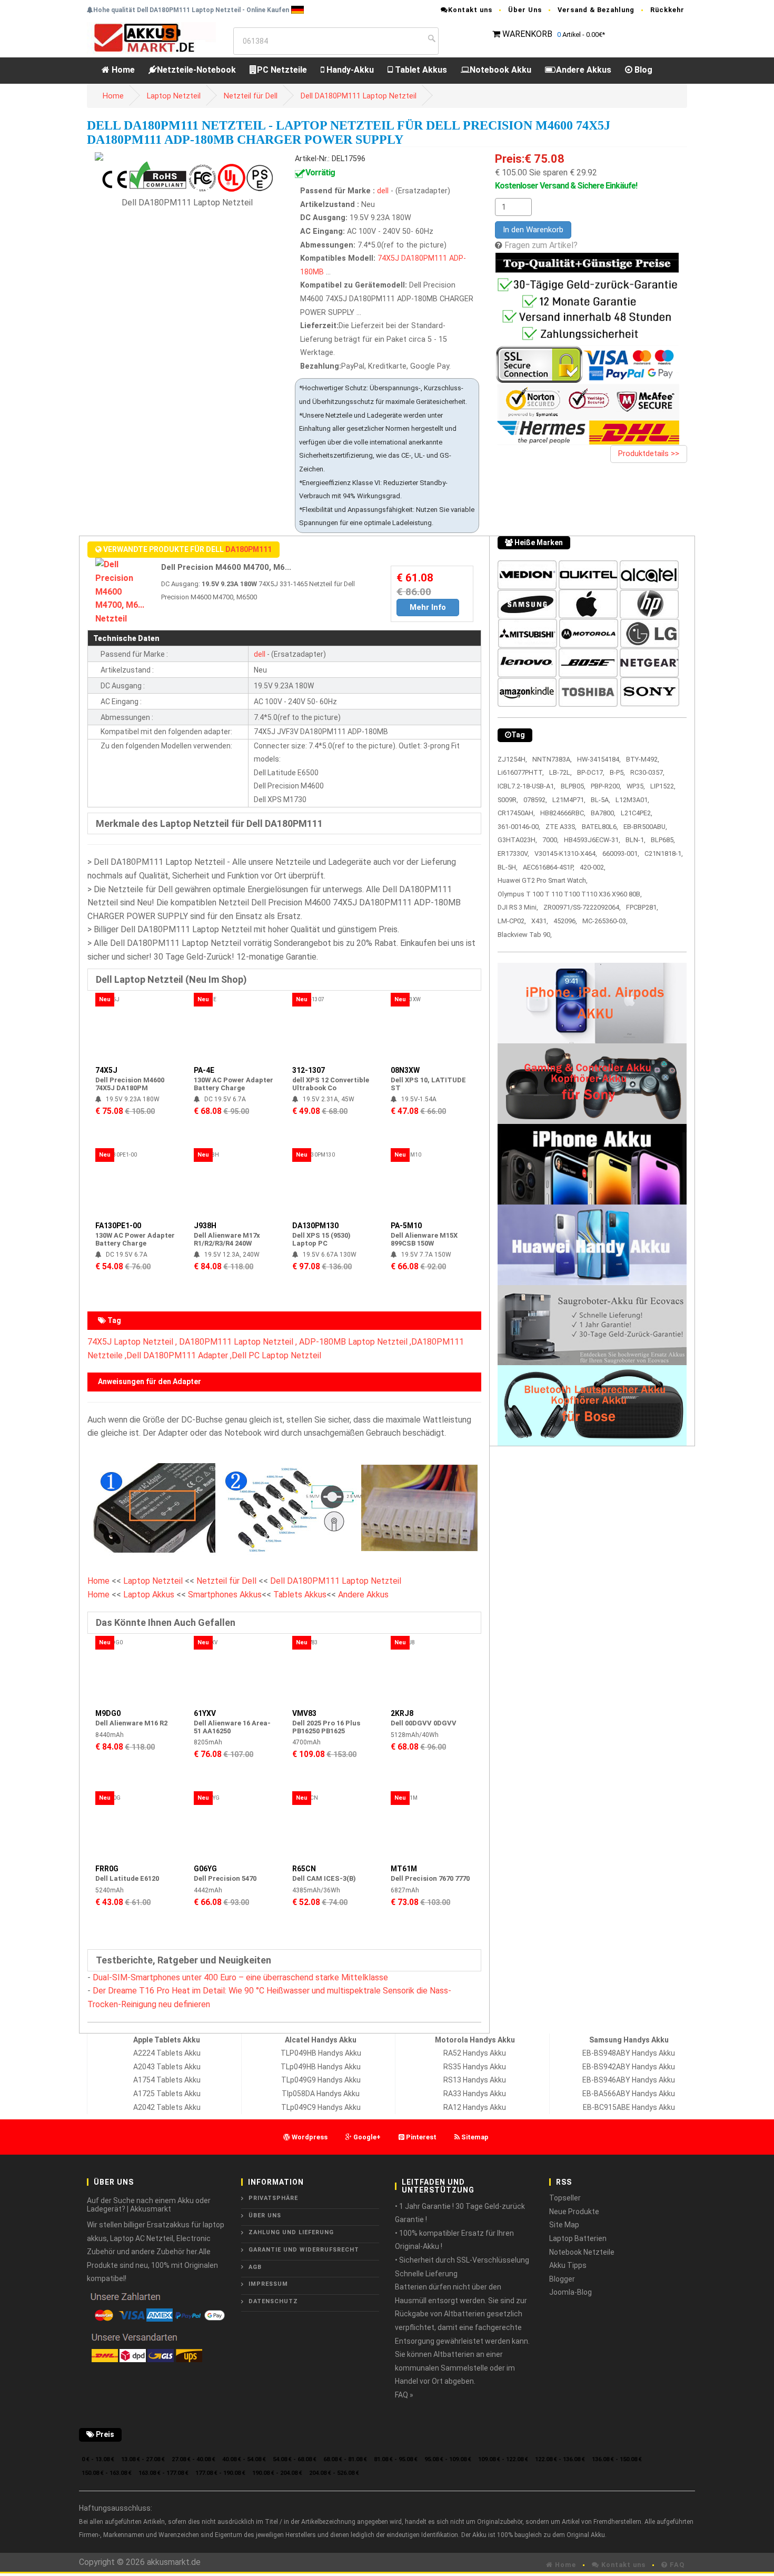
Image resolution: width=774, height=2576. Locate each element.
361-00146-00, (519, 827)
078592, (535, 800)
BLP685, (663, 840)
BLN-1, (636, 840)
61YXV (205, 1713)
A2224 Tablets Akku (167, 2053)
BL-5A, (601, 800)
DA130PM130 (315, 1226)
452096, (565, 921)
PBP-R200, (606, 786)
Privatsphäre (273, 2198)
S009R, (508, 800)
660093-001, (621, 853)
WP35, (636, 786)
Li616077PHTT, (521, 772)
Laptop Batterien (578, 2238)
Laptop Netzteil (174, 96)
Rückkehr (667, 10)
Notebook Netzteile (582, 2252)
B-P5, (617, 772)
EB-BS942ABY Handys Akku (629, 2067)
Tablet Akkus (420, 70)
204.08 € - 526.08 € (334, 2473)
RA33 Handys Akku (475, 2094)
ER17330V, (513, 853)
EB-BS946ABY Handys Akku (629, 2080)
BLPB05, (573, 786)
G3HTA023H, (517, 840)
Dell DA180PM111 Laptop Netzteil (359, 96)
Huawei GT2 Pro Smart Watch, (543, 880)
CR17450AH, (516, 813)
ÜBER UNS (265, 2215)
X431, (540, 921)
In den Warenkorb (533, 230)
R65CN (304, 1869)
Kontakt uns (470, 10)
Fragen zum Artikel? (541, 245)
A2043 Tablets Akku (167, 2067)
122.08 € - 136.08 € (560, 2459)
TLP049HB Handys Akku (321, 2053)
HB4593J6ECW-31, (592, 840)
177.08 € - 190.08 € (220, 2473)
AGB (255, 2267)
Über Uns (525, 10)
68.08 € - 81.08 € (345, 2459)
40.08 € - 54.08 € (244, 2459)
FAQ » (404, 2395)
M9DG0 (108, 1713)
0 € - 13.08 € (98, 2459)
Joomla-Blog (570, 2292)
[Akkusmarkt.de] (151, 37)
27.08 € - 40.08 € (193, 2459)
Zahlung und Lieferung (291, 2232)
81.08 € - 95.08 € (396, 2459)
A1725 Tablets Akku (167, 2094)
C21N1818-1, (664, 853)
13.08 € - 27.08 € (143, 2459)
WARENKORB (527, 34)
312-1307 (309, 1070)
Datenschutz (273, 2301)
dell (383, 191)
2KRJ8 (402, 1713)
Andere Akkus (584, 70)
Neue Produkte (574, 2212)
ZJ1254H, (512, 759)
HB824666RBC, (563, 813)
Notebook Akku (500, 70)
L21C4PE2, (637, 813)
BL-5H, (508, 867)
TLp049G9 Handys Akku (321, 2080)
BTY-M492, (643, 759)
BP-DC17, (591, 772)
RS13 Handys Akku (475, 2080)
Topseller (565, 2198)
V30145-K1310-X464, (566, 853)
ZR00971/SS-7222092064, (582, 907)
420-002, (593, 867)
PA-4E (204, 1070)
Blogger (562, 2279)
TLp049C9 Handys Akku (321, 2107)
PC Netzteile (282, 70)
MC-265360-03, (605, 921)
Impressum (268, 2284)
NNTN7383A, (552, 759)
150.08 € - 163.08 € (107, 2473)
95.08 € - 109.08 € (448, 2459)
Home (122, 70)
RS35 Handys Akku (475, 2067)
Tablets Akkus (300, 1595)
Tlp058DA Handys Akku (321, 2094)
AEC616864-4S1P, (549, 867)
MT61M (404, 1869)
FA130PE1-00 (118, 1226)
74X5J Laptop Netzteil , (132, 1342)
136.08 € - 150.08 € (617, 2459)
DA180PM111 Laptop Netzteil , (238, 1342)
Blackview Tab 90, (525, 935)
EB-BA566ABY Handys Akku (629, 2094)
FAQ (676, 2565)
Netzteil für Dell (251, 96)
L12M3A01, (632, 800)
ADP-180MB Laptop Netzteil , (355, 1342)
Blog (642, 70)
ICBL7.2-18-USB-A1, (527, 786)
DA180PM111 (424, 258)
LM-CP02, (512, 921)
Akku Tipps (568, 2265)
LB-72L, (560, 772)
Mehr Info (428, 607)
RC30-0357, (647, 772)
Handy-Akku (349, 70)
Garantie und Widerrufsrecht (304, 2250)
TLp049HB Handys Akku (321, 2067)
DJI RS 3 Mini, (518, 907)
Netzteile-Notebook (196, 70)
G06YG (205, 1869)
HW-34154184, (599, 759)
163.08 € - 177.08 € (163, 2473)
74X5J (388, 258)
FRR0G (107, 1869)
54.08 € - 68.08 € (295, 2459)
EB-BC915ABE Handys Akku (629, 2107)
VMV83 (304, 1713)
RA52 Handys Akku (475, 2053)
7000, (550, 840)
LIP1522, (663, 786)
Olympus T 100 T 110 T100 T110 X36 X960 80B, (570, 894)
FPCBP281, (642, 907)
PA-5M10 (406, 1226)
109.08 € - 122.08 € (503, 2459)
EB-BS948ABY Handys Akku (629, 2053)
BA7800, (603, 813)
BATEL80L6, (600, 827)
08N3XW (405, 1070)
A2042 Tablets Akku (167, 2107)
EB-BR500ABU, (645, 827)
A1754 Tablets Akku (167, 2080)
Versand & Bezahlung (596, 10)
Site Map (564, 2225)
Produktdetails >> (649, 453)
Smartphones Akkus (225, 1595)
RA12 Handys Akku (475, 2107)
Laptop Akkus (149, 1595)
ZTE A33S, (561, 827)
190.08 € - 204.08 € (277, 2473)
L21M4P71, (569, 800)
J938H (205, 1226)
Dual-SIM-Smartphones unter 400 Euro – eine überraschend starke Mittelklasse (240, 1977)
